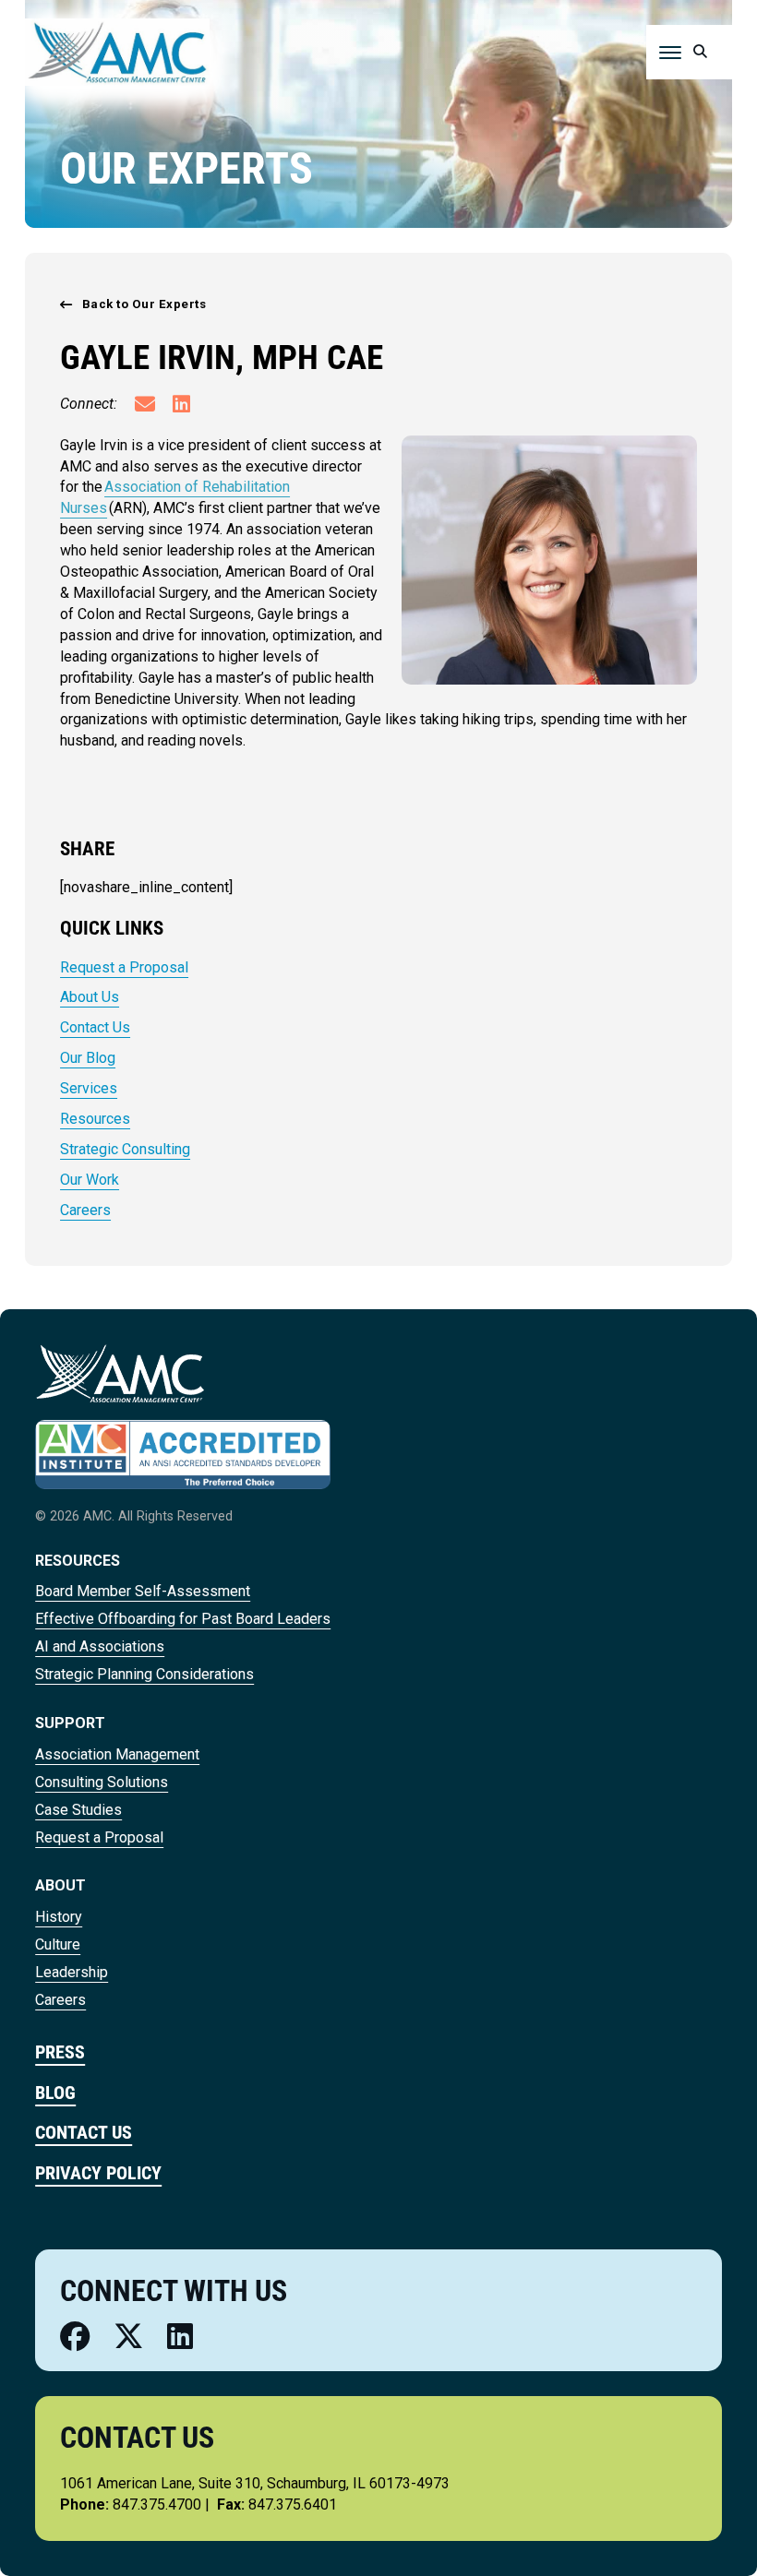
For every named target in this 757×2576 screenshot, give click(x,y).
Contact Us (95, 1027)
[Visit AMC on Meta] (75, 2337)
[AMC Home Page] (120, 1372)
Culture (58, 1944)
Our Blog (88, 1058)
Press (60, 2052)
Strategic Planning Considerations (144, 1674)
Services (89, 1088)
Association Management (117, 1754)
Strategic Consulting (125, 1149)
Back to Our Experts (144, 304)
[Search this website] (701, 52)
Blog (55, 2093)
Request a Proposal (124, 967)
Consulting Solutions (102, 1782)
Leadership (72, 1972)
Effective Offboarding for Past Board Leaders (183, 1619)
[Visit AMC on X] (129, 2337)
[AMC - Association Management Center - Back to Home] (117, 51)
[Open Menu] (670, 53)
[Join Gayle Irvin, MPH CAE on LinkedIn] (181, 406)
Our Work (90, 1180)
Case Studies (78, 1810)
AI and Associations (100, 1646)
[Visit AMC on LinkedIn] (180, 2337)
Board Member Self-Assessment (143, 1591)
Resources (95, 1119)
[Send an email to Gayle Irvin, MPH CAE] (145, 406)
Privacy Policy (98, 2173)
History (59, 1917)
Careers (85, 1210)
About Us (90, 997)
